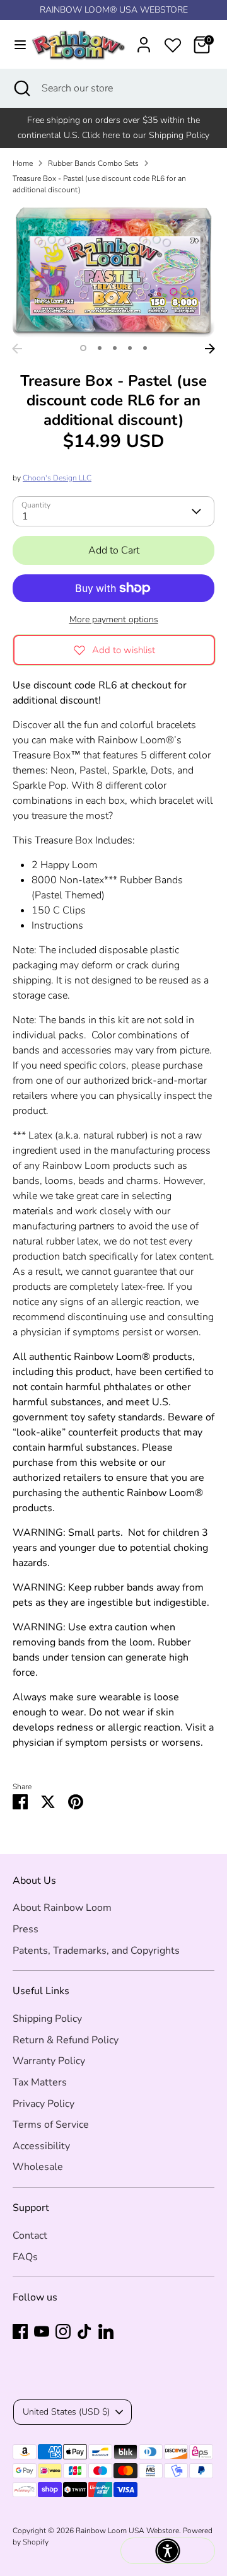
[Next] (210, 349)
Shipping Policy (47, 2019)
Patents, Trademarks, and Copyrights (96, 1951)
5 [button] (145, 348)
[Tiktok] (84, 2331)
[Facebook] (20, 2331)
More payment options (114, 619)
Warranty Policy (49, 2061)
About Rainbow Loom (62, 1908)
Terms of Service (51, 2125)
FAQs (25, 2257)
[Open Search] (21, 88)
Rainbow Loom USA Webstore (127, 2531)
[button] (168, 2551)
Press (26, 1929)
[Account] (144, 40)
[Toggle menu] (14, 45)
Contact (30, 2236)
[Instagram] (63, 2331)
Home (23, 163)
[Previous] (17, 349)
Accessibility (41, 2146)
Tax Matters (40, 2082)
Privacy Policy (44, 2104)
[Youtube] (42, 2331)
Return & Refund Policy (66, 2040)
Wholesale (38, 2167)
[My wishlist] (173, 43)
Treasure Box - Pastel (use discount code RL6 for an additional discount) (99, 184)
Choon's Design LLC (57, 478)
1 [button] (83, 348)
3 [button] (115, 348)
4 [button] (130, 348)
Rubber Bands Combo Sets (93, 163)
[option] (113, 271)
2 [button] (100, 348)
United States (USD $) (66, 2412)
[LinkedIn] (106, 2331)
